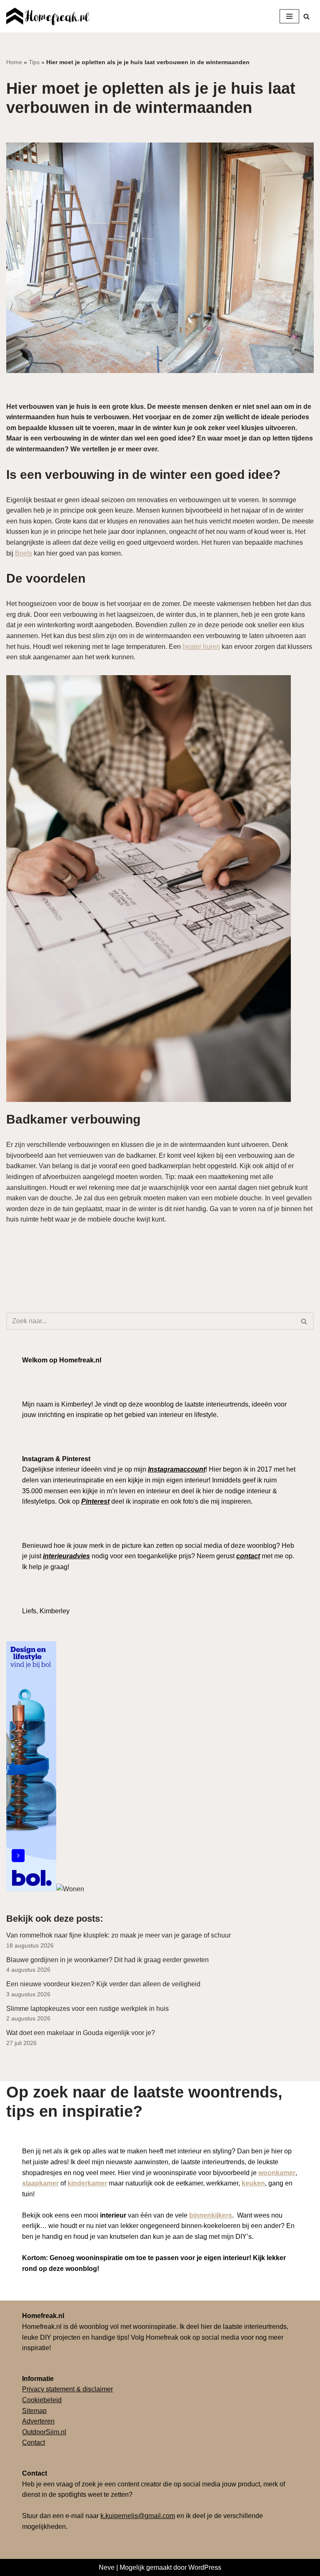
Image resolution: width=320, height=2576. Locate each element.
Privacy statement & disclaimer (67, 2389)
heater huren (201, 647)
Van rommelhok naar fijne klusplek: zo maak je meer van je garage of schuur (119, 1935)
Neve (107, 2567)
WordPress (205, 2567)
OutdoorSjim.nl (44, 2432)
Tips (34, 62)
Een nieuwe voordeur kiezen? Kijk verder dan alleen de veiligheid (103, 1984)
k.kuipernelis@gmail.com (138, 2516)
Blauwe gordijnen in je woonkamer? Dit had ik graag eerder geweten (108, 1960)
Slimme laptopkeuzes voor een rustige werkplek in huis (87, 2009)
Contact (34, 2442)
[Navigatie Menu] (289, 16)
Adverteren (38, 2421)
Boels (24, 553)
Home (14, 62)
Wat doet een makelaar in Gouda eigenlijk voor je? (81, 2033)
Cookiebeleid (42, 2400)
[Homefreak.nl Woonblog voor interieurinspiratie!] (48, 16)
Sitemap (34, 2411)
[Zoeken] (306, 16)
